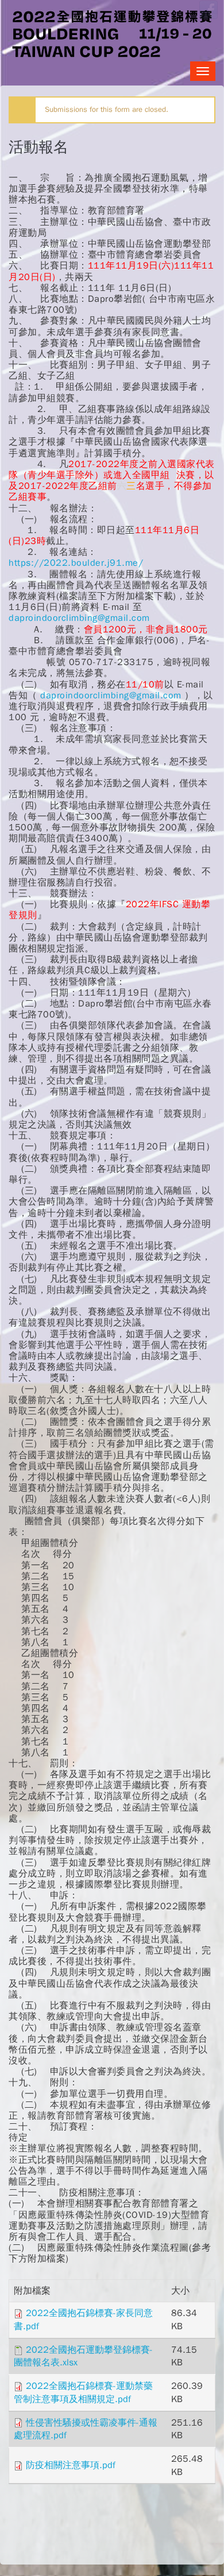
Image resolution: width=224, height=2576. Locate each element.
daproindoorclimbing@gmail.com (79, 618)
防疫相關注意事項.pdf (71, 2465)
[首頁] (112, 33)
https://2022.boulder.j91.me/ (78, 563)
